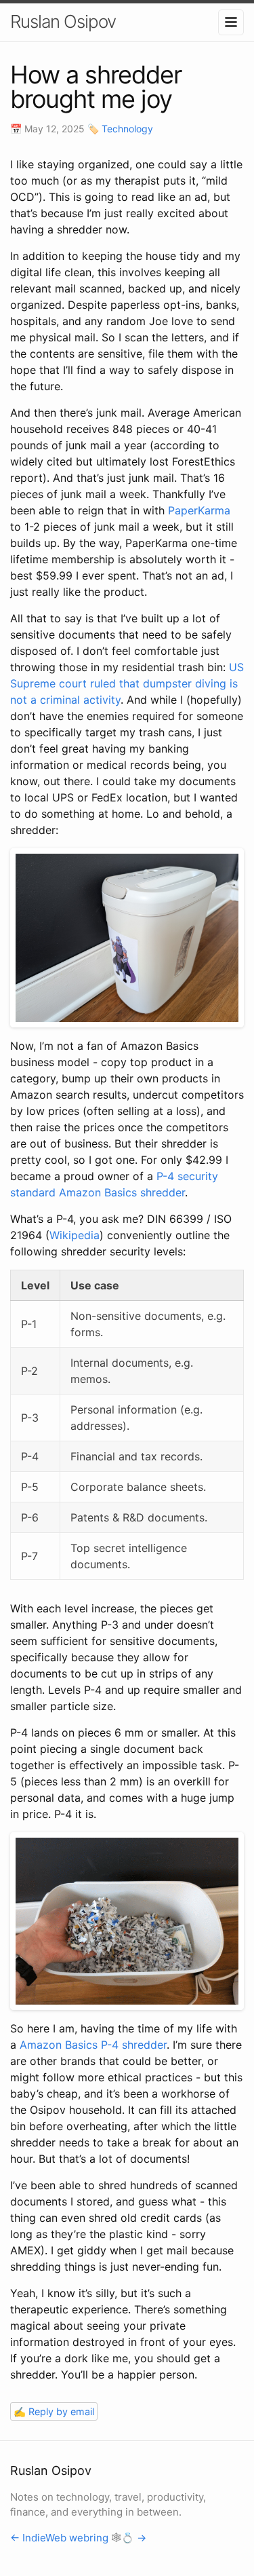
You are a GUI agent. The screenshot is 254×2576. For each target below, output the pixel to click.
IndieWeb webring (65, 2538)
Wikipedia (75, 1235)
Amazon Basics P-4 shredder (93, 2045)
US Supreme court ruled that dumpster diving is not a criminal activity (127, 683)
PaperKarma (199, 510)
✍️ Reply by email (54, 2411)
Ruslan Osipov (63, 21)
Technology (127, 129)
